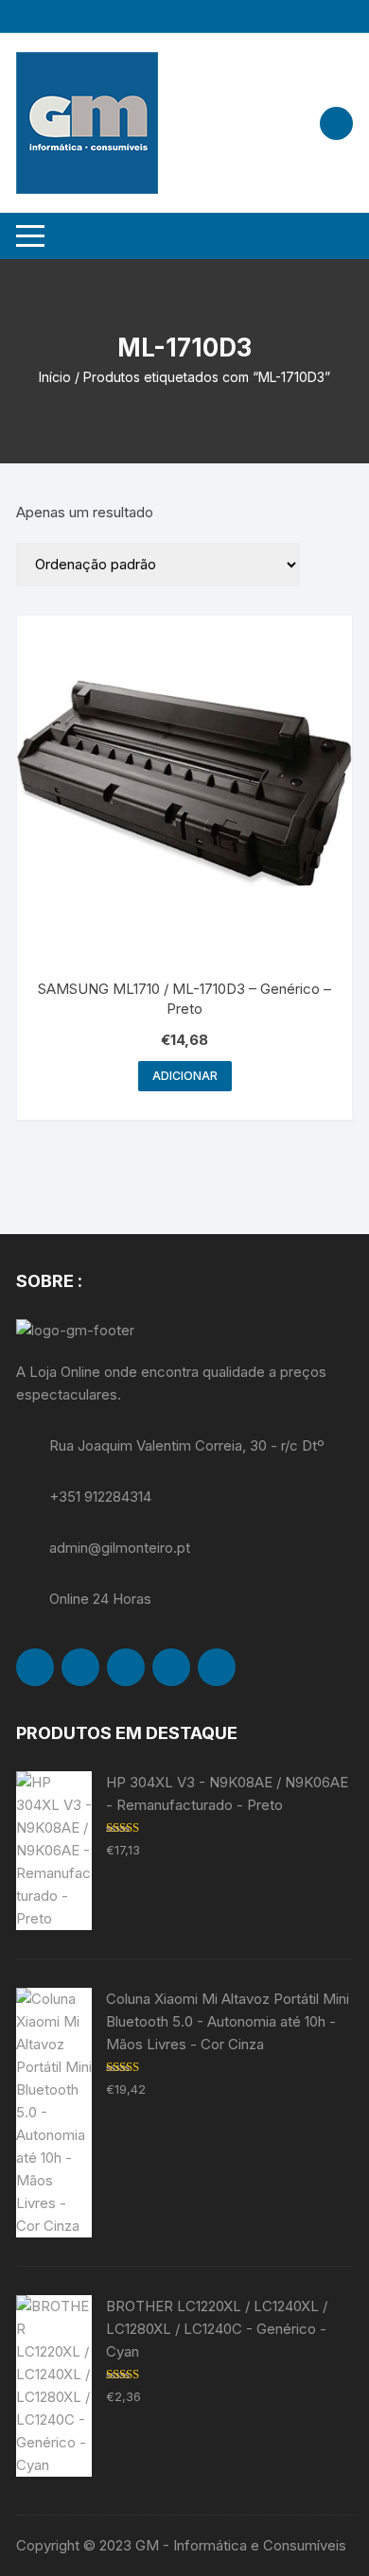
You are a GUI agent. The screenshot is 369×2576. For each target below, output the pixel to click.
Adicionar (185, 1076)
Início (55, 377)
